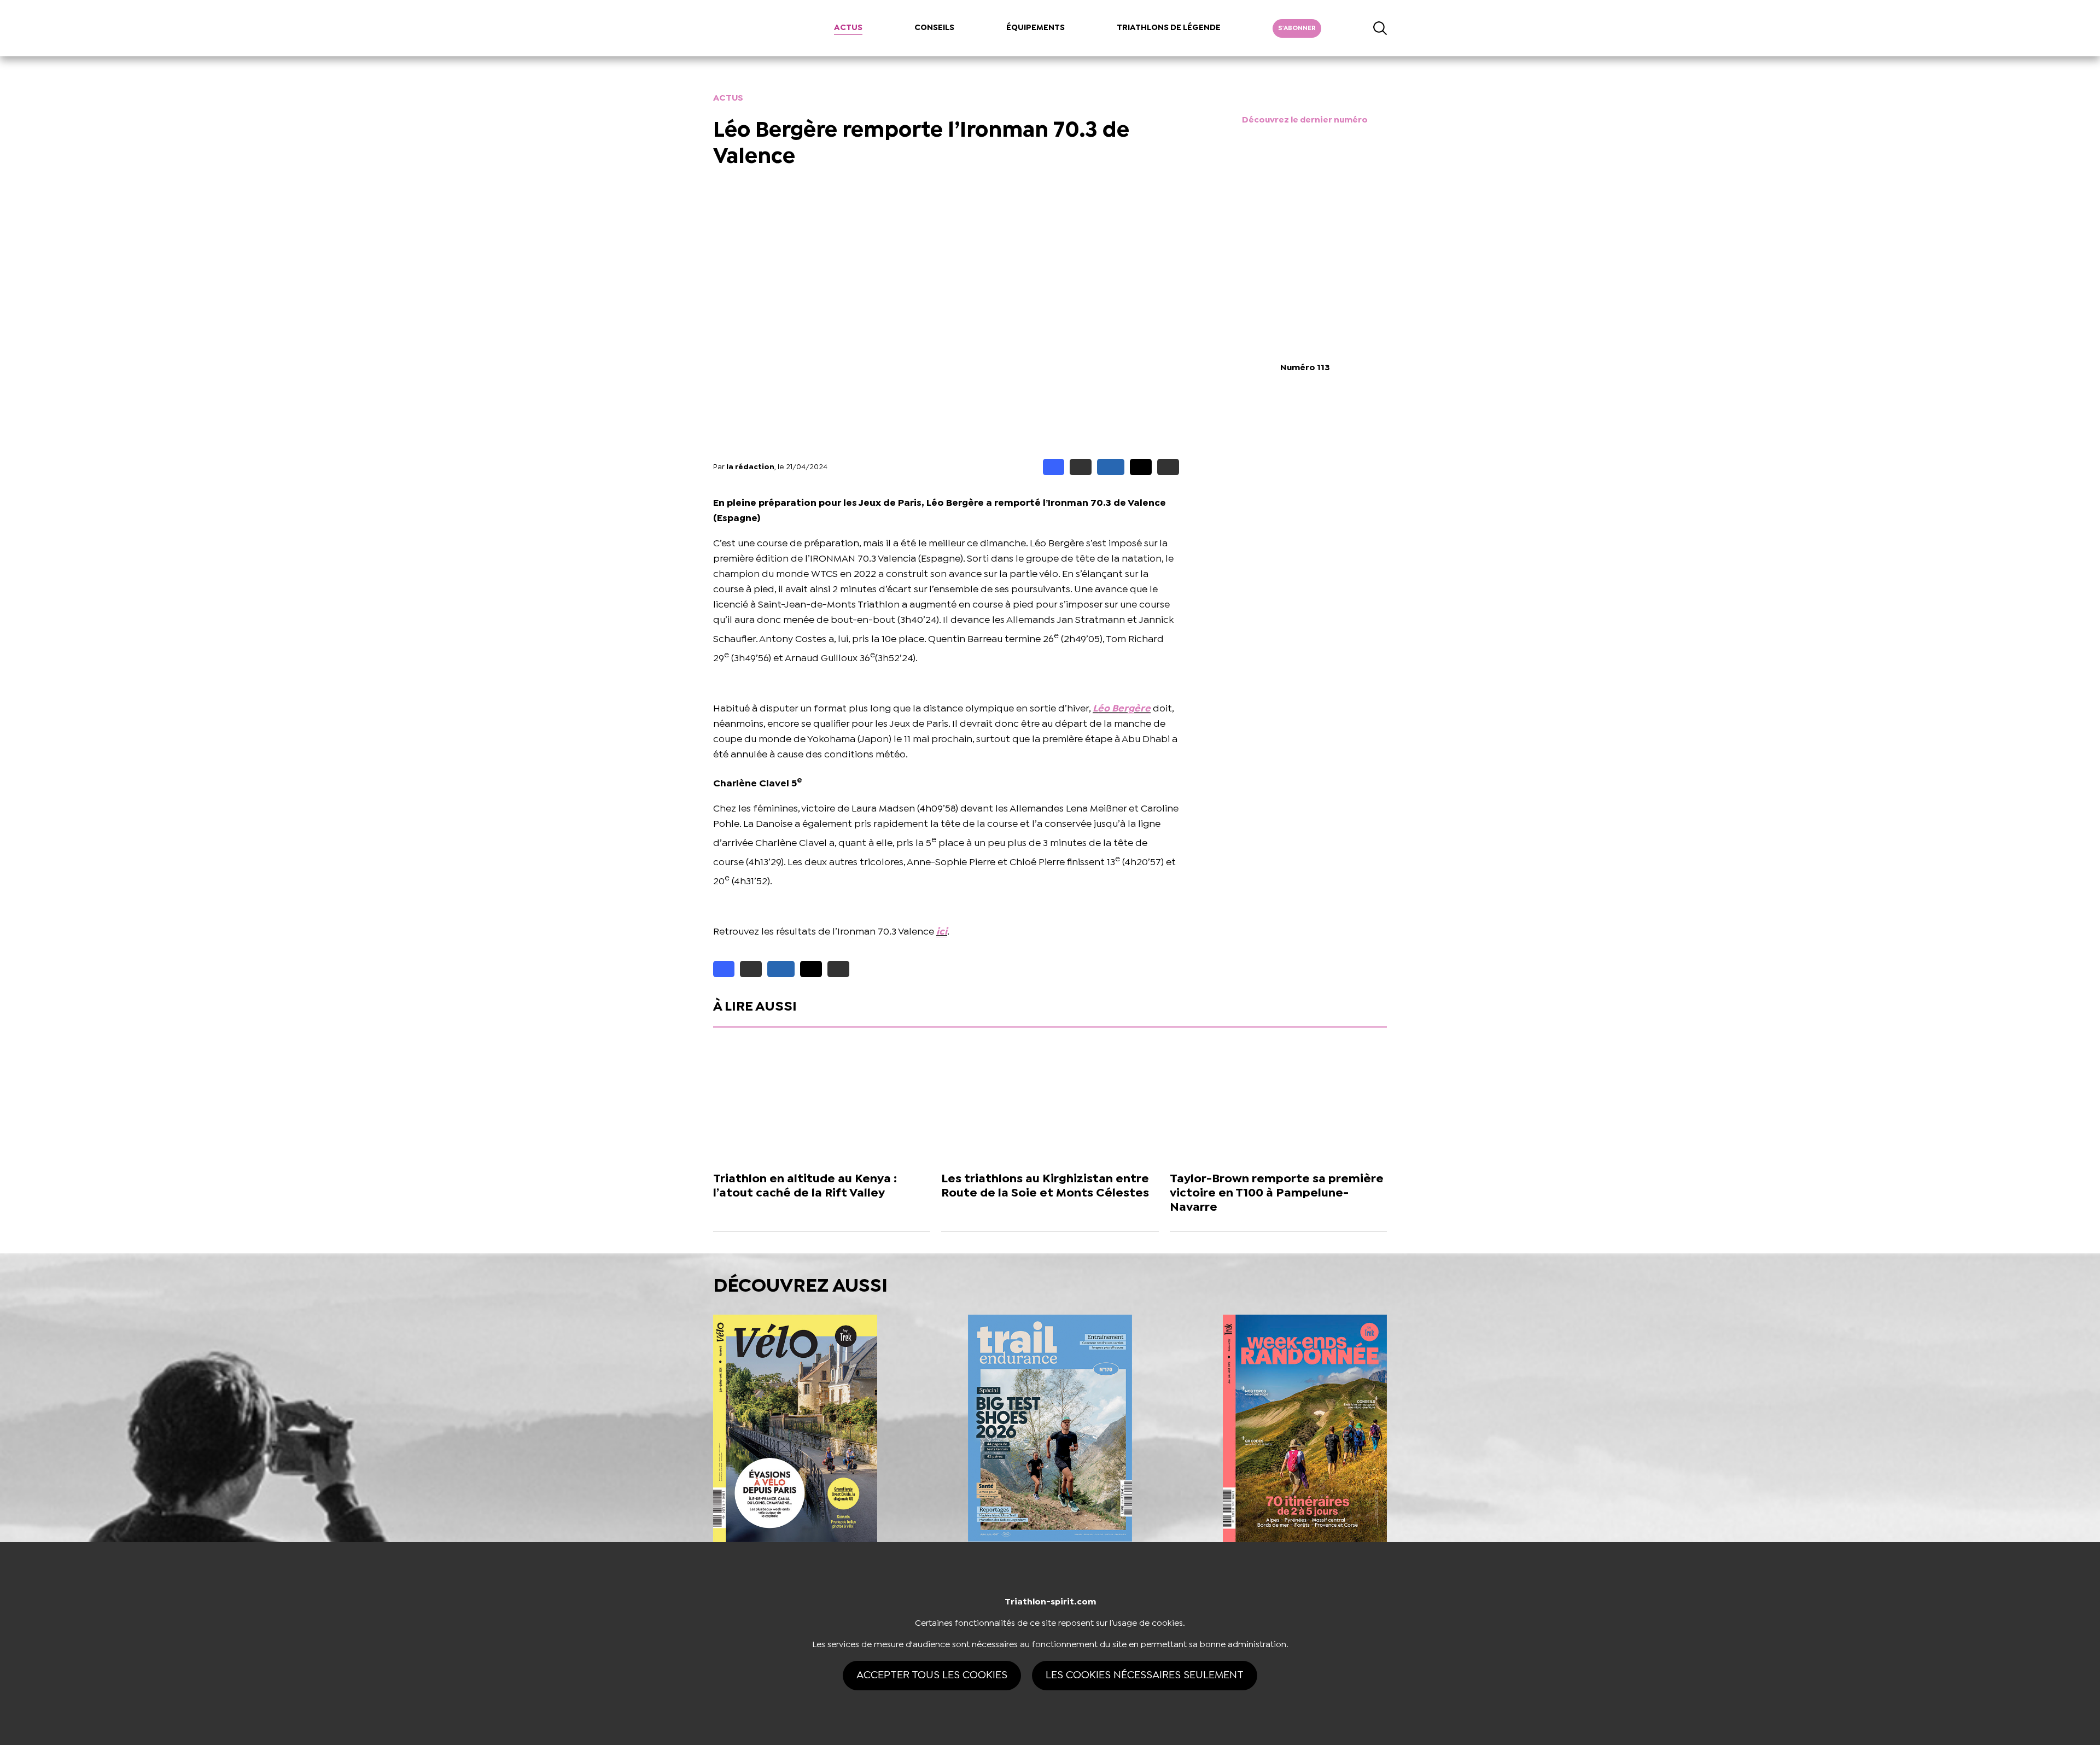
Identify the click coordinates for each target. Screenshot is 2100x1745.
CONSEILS (934, 28)
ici (942, 932)
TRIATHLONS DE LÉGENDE (1169, 28)
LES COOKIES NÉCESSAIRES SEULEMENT (1145, 1675)
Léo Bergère (1122, 709)
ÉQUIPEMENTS (1036, 28)
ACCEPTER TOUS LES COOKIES (932, 1675)
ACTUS (848, 28)
